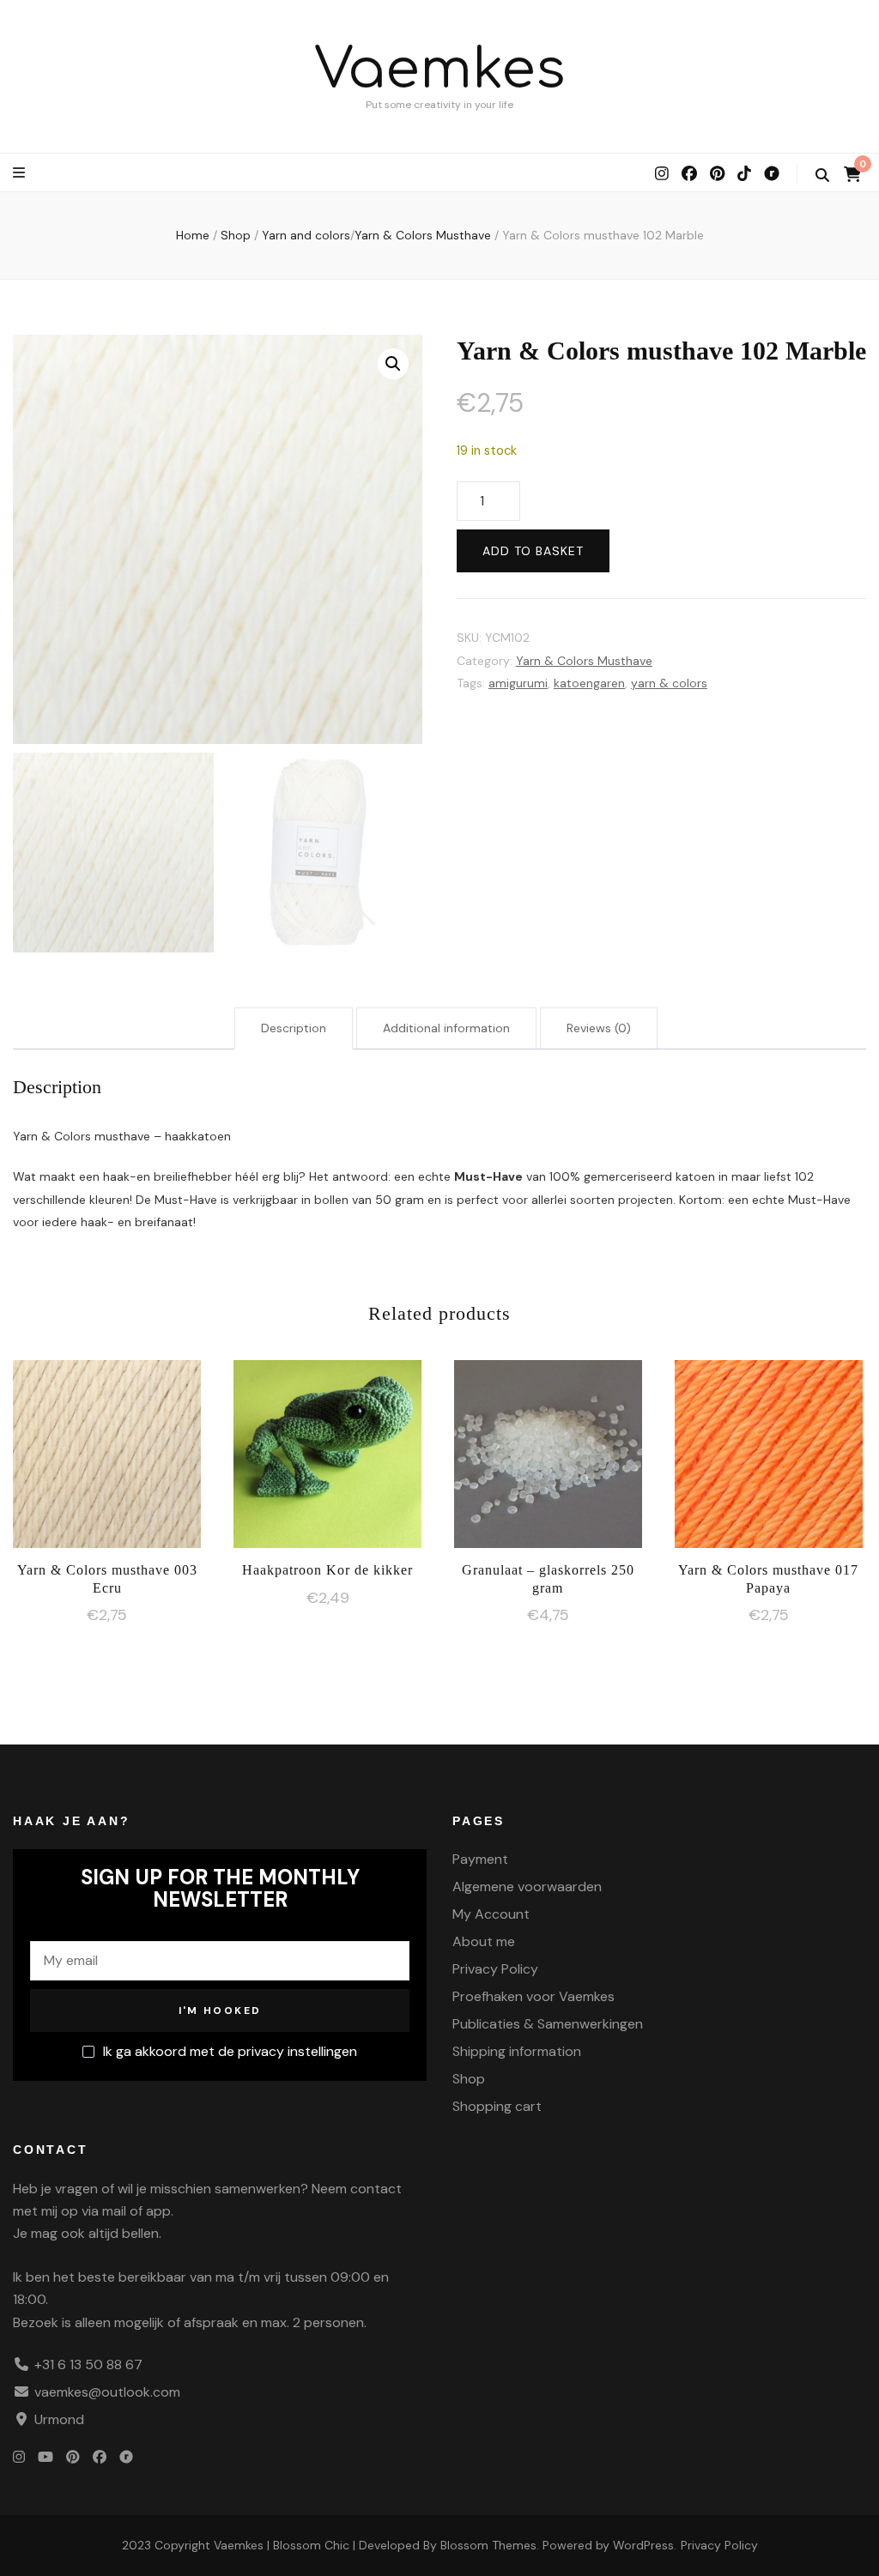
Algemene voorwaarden (527, 1887)
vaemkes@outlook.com (107, 2392)
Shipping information (517, 2051)
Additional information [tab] (446, 1028)
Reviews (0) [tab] (599, 1028)
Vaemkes (440, 70)
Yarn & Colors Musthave (584, 661)
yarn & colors (669, 683)
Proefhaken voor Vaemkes (533, 1996)
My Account (491, 1914)
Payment (480, 1859)
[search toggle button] (822, 175)
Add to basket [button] (107, 1460)
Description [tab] (294, 1028)
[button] (393, 364)
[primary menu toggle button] (21, 173)
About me (484, 1941)
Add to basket (533, 551)
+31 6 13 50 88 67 (88, 2364)
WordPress (643, 2545)
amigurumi (518, 683)
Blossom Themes (488, 2545)
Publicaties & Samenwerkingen (548, 2024)
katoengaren (589, 683)
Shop (469, 2079)
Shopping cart (497, 2106)
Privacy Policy (495, 1969)
